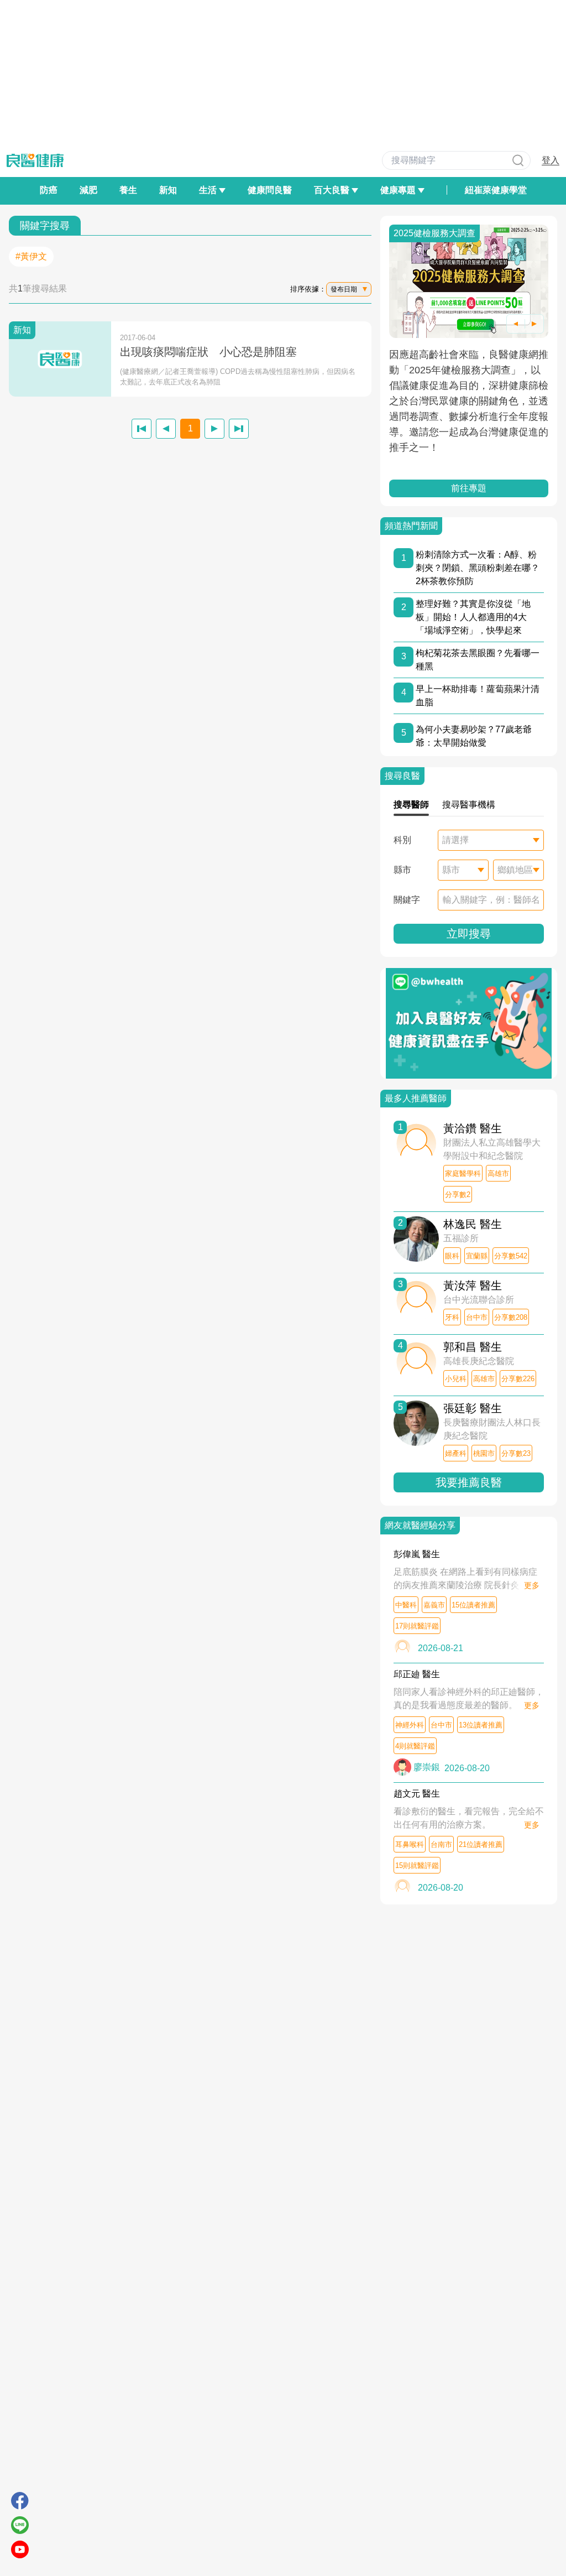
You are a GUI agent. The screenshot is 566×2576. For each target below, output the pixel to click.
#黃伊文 (31, 256)
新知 (168, 190)
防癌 (49, 190)
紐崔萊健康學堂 (496, 190)
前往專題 (469, 488)
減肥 (88, 190)
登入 (551, 160)
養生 (128, 190)
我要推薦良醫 (469, 1482)
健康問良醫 (270, 190)
